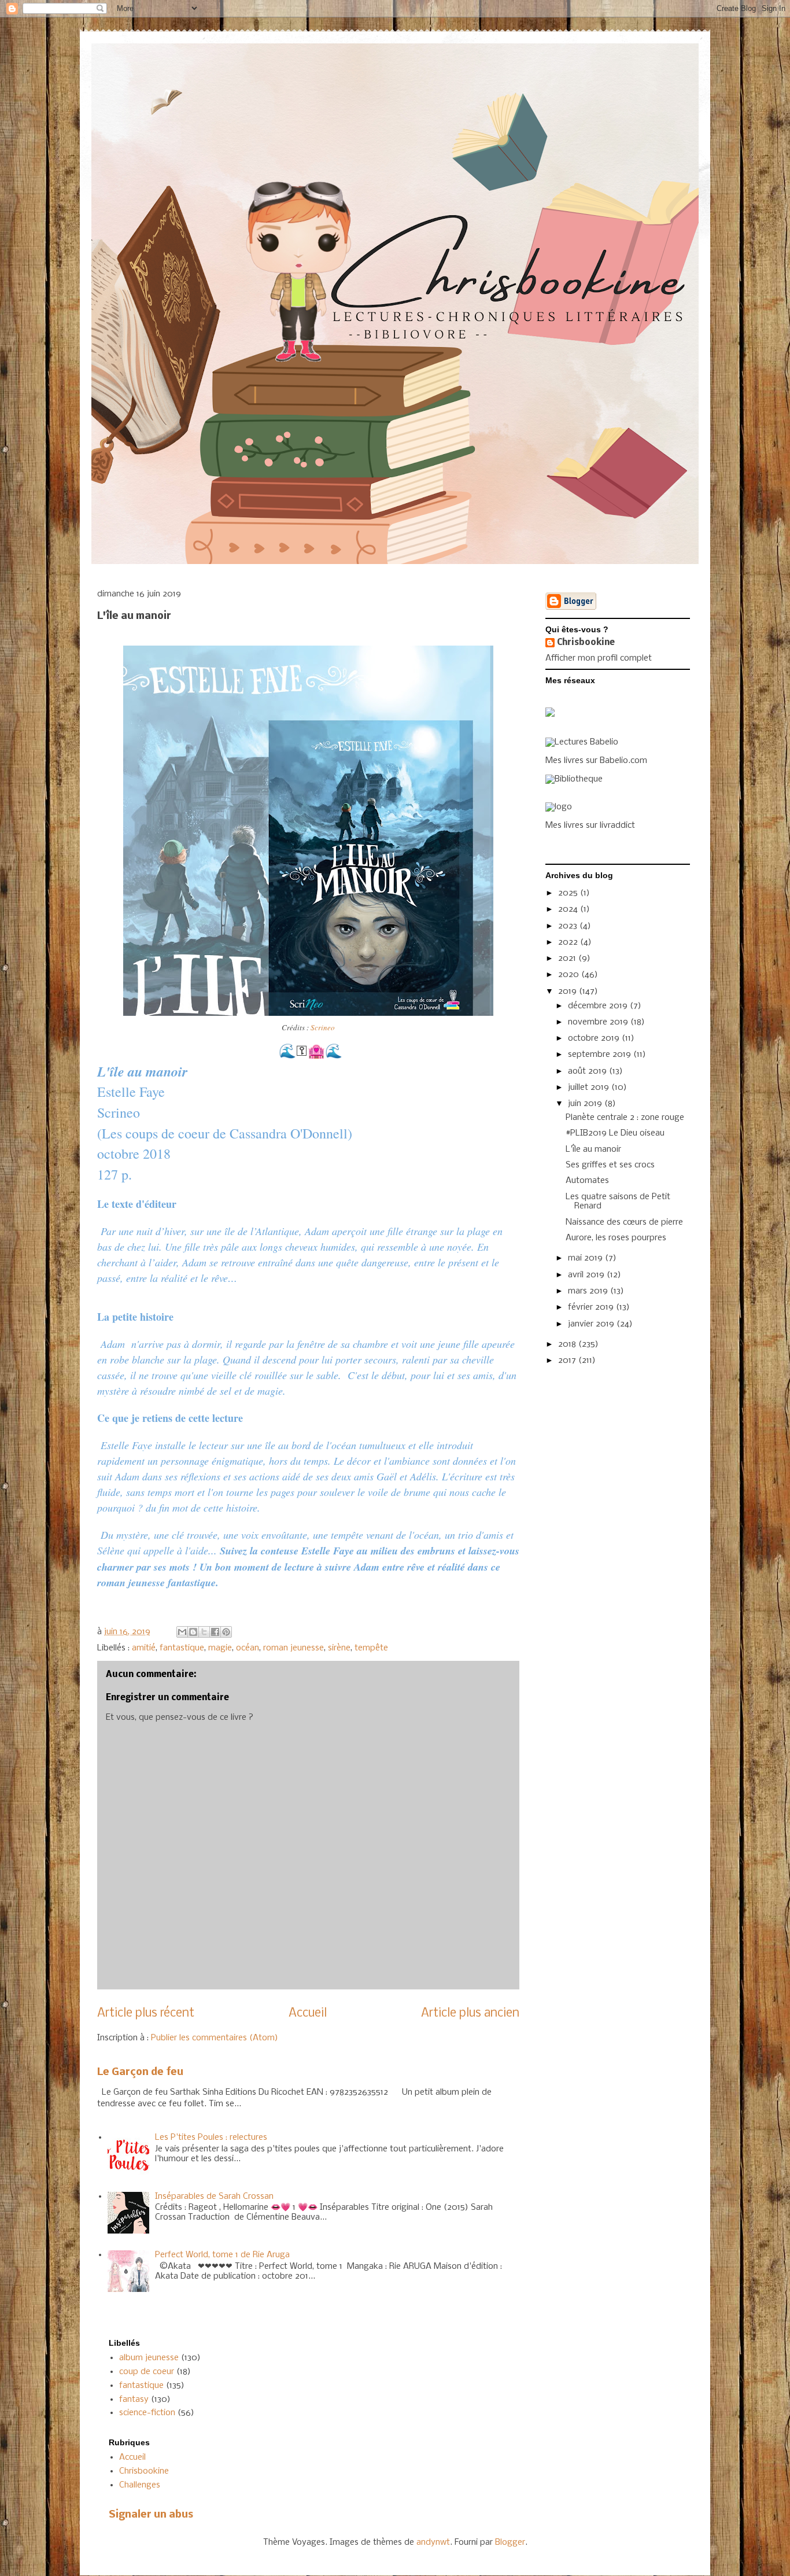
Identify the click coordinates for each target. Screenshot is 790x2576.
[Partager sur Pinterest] (226, 1632)
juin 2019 (586, 1104)
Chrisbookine (586, 643)
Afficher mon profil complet (599, 658)
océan (248, 1648)
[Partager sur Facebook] (215, 1632)
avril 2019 (587, 1275)
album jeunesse (149, 2358)
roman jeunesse (294, 1648)
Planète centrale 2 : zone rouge (625, 1118)
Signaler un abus (151, 2515)
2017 (568, 1361)
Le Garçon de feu (140, 2072)
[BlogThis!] (193, 1632)
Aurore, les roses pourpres (616, 1238)
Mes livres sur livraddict (590, 826)
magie (220, 1648)
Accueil (308, 2013)
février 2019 (592, 1307)
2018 (568, 1344)
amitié (144, 1648)
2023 (569, 926)
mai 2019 (586, 1258)
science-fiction (147, 2413)
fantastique (182, 1648)
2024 (569, 909)
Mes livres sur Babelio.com (596, 761)
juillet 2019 (590, 1088)
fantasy (134, 2400)
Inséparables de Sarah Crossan (214, 2197)
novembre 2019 (599, 1022)
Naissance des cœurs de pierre (624, 1222)
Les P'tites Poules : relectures (211, 2138)
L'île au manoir (593, 1149)
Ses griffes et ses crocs (610, 1165)
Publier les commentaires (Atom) (215, 2038)
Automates (587, 1181)
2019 (568, 992)
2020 (570, 975)
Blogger (510, 2542)
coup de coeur (147, 2372)
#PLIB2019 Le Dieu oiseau (615, 1133)
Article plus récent (146, 2013)
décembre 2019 (599, 1006)
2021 (568, 959)
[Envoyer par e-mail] (182, 1632)
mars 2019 (589, 1291)
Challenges (140, 2485)
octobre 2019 (595, 1038)
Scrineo (323, 1027)
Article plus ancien (470, 2013)
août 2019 (588, 1071)
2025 (569, 893)
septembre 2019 (601, 1055)
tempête (371, 1648)
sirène (339, 1648)
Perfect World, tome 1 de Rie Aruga (222, 2255)
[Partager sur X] (204, 1632)
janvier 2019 (592, 1324)
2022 (569, 942)
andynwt (433, 2542)
